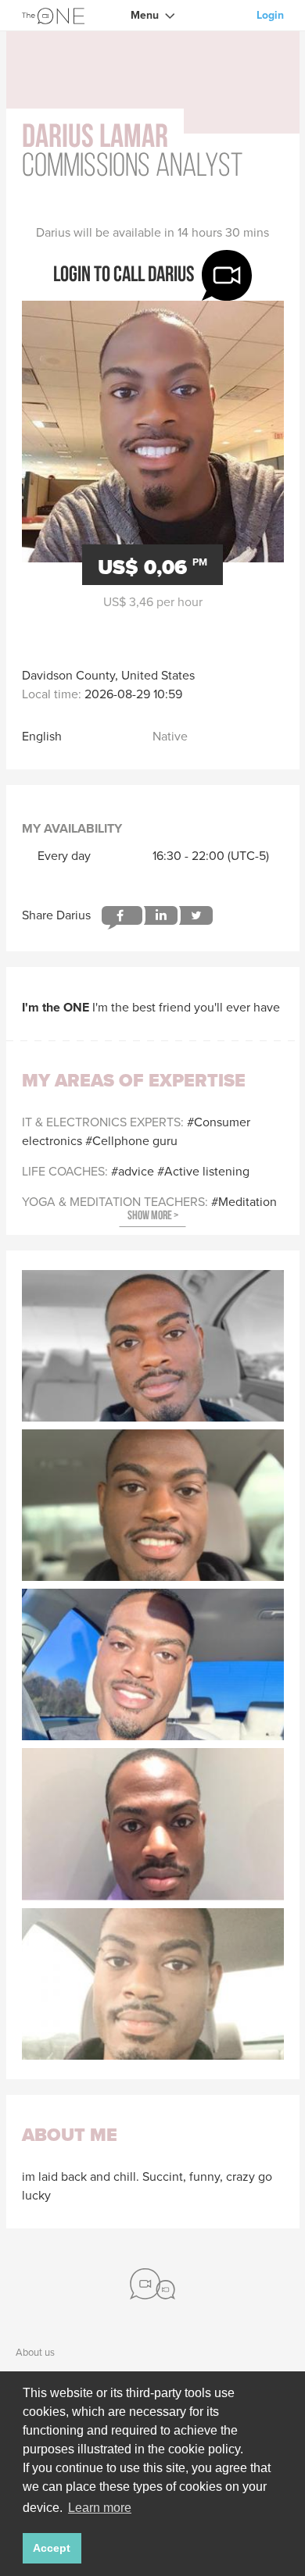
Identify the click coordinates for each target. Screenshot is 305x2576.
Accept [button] (52, 2548)
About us (35, 2352)
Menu (145, 15)
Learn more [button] (100, 2508)
